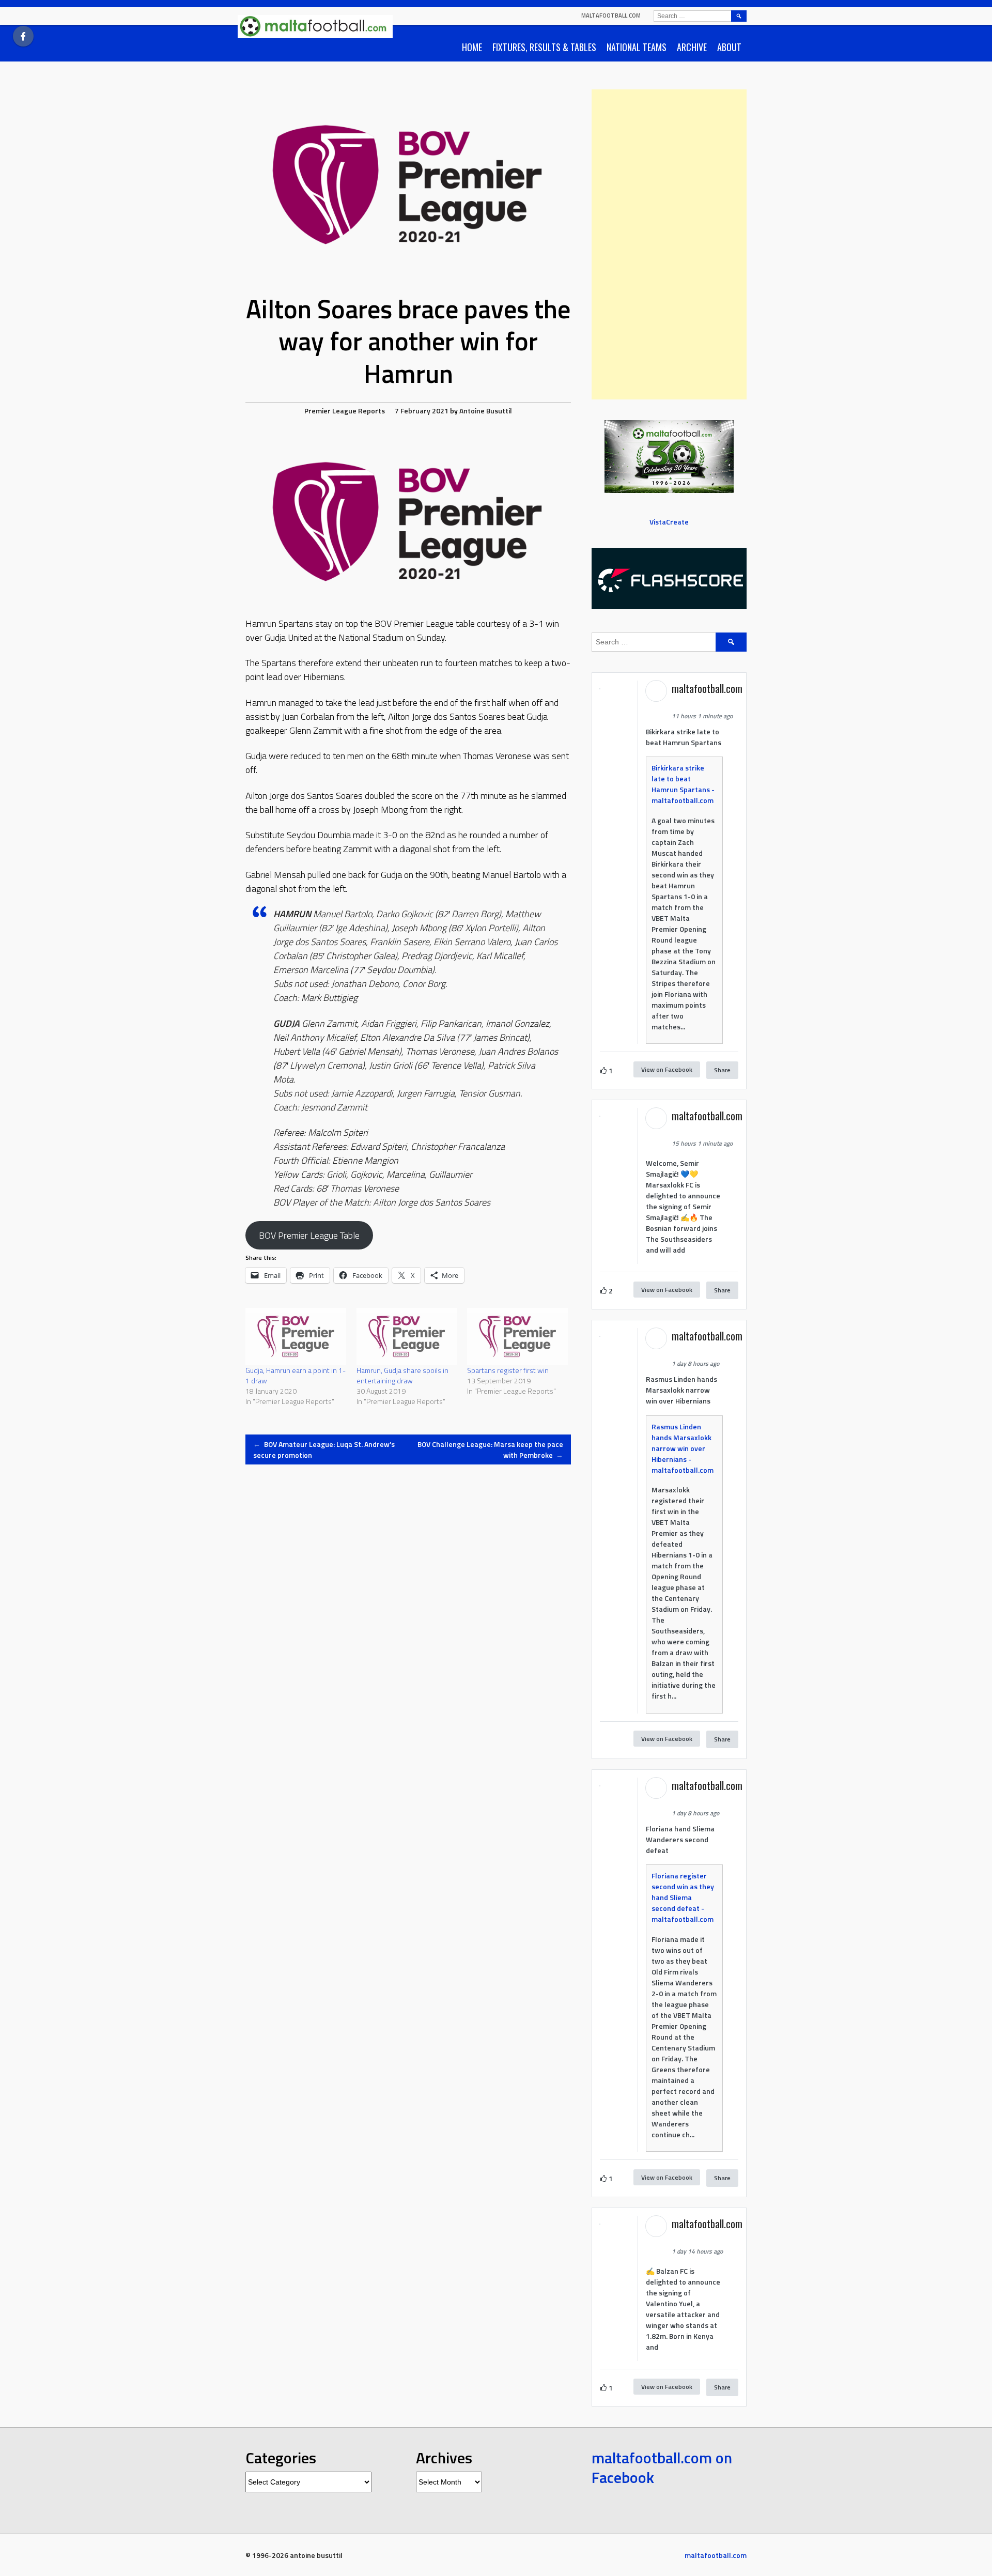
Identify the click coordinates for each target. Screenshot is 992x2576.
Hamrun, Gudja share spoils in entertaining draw (402, 1375)
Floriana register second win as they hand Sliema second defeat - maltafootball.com (683, 1897)
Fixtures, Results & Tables (544, 47)
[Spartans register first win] (517, 1337)
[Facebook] (23, 36)
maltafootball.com (611, 16)
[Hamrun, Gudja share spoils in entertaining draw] (407, 1337)
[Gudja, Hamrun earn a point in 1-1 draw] (296, 1337)
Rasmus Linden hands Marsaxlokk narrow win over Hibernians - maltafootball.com (683, 1448)
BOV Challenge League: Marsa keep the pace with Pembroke (490, 1449)
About (729, 47)
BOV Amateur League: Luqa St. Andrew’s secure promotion (324, 1449)
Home (472, 47)
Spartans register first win (508, 1370)
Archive (692, 47)
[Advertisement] (669, 244)
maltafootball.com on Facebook (662, 2467)
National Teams (637, 47)
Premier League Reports (345, 411)
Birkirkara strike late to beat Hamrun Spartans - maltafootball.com (683, 784)
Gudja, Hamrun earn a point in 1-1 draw (296, 1375)
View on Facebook (667, 1069)
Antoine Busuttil (486, 411)
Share (722, 1070)
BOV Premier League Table (309, 1235)
